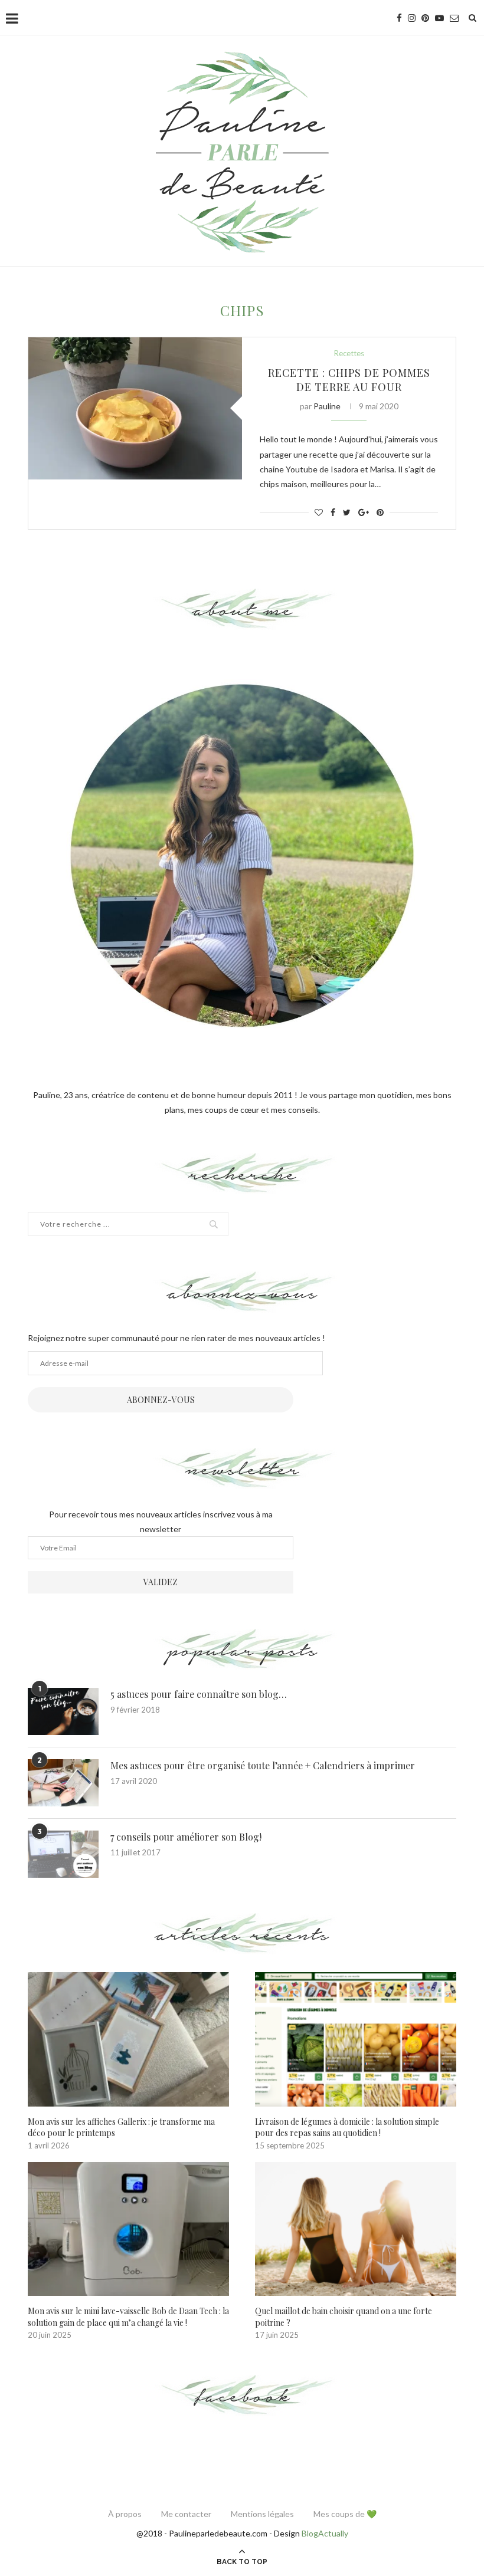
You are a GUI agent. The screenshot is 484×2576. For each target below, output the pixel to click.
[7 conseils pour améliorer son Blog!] (63, 1854)
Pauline (327, 406)
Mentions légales (262, 2514)
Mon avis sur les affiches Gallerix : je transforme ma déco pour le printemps (121, 2127)
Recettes (349, 354)
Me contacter (186, 2514)
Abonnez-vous (161, 1400)
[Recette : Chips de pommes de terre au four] (135, 408)
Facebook (242, 2396)
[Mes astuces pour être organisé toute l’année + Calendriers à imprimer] (63, 1783)
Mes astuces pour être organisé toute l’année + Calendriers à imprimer (263, 1765)
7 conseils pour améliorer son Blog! (186, 1837)
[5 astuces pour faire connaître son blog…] (63, 1711)
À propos (125, 2514)
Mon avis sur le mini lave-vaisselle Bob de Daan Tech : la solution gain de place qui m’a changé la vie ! (128, 2317)
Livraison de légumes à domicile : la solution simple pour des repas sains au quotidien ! (347, 2127)
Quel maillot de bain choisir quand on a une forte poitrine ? (344, 2317)
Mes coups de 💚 (345, 2514)
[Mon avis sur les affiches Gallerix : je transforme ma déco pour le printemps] (128, 2039)
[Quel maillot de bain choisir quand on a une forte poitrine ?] (356, 2229)
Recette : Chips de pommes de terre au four (349, 380)
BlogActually (325, 2533)
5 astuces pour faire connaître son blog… (199, 1694)
